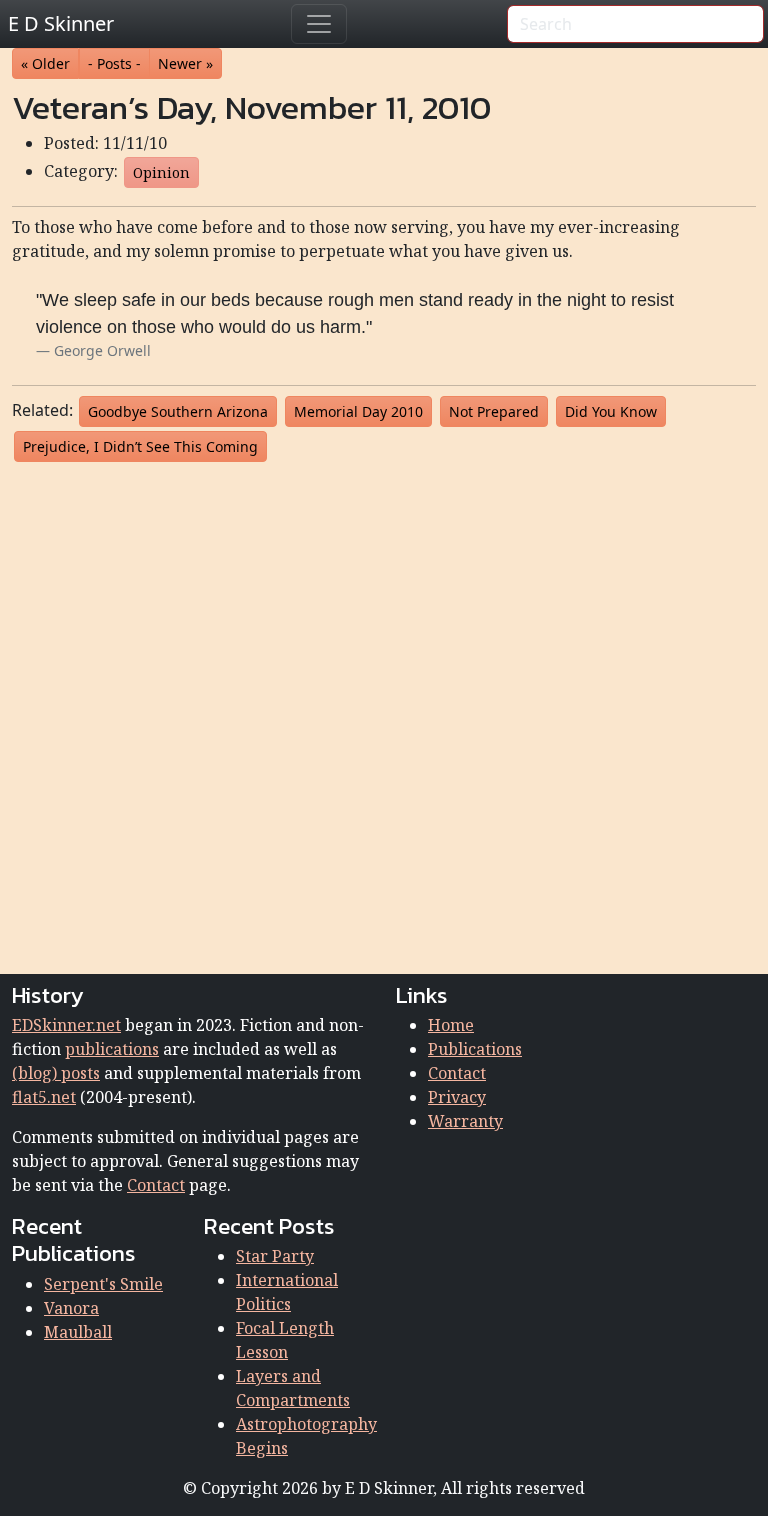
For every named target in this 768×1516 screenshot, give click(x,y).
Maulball (78, 1332)
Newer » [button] (185, 63)
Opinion (161, 172)
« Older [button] (45, 63)
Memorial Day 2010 (358, 411)
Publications (475, 1049)
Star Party (275, 1256)
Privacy (457, 1097)
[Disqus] (384, 714)
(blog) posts (56, 1073)
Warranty (465, 1121)
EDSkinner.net (66, 1025)
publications (112, 1049)
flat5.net (44, 1097)
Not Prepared (494, 411)
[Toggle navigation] (319, 24)
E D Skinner (61, 23)
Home (451, 1025)
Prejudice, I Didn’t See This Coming (140, 446)
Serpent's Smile (103, 1284)
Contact (156, 1185)
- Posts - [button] (114, 63)
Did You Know (611, 411)
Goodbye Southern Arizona (178, 411)
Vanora (71, 1308)
